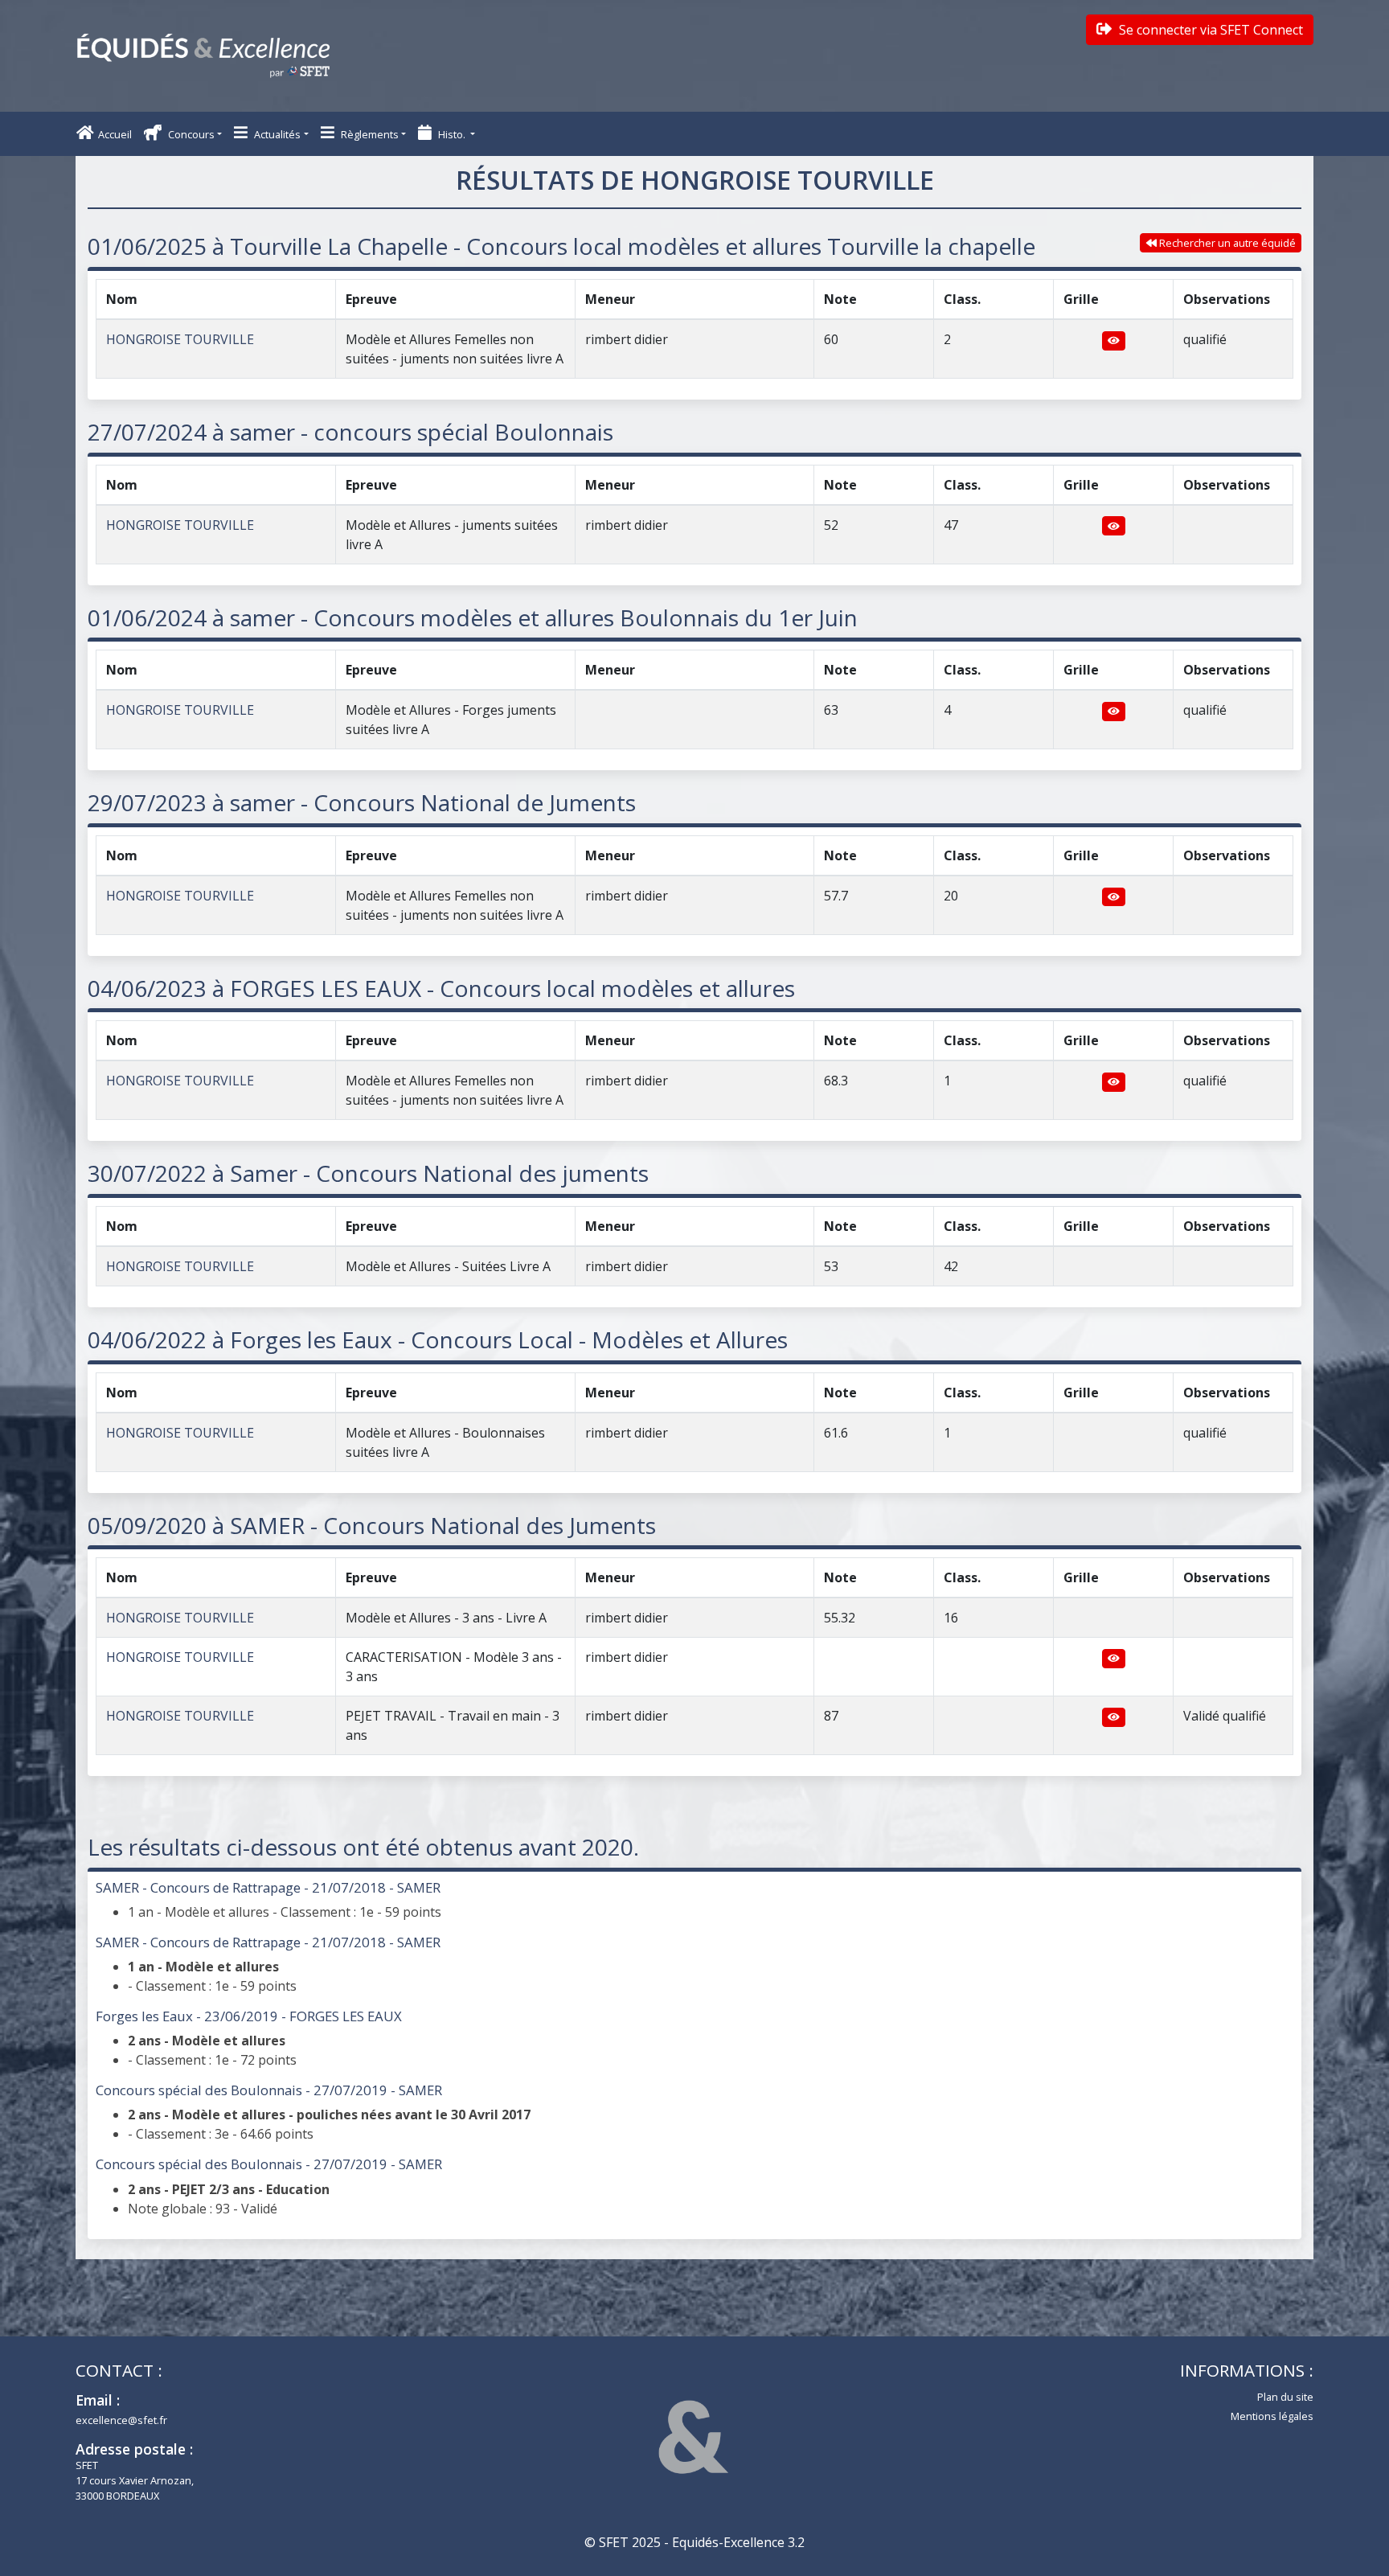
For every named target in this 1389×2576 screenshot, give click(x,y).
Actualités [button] (276, 134)
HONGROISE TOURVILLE (180, 339)
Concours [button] (190, 134)
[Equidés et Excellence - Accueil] (203, 56)
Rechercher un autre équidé (1226, 243)
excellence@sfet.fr (121, 2420)
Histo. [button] (452, 134)
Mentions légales (1272, 2416)
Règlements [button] (369, 134)
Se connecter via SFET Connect (1209, 30)
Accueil (115, 134)
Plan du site (1285, 2397)
